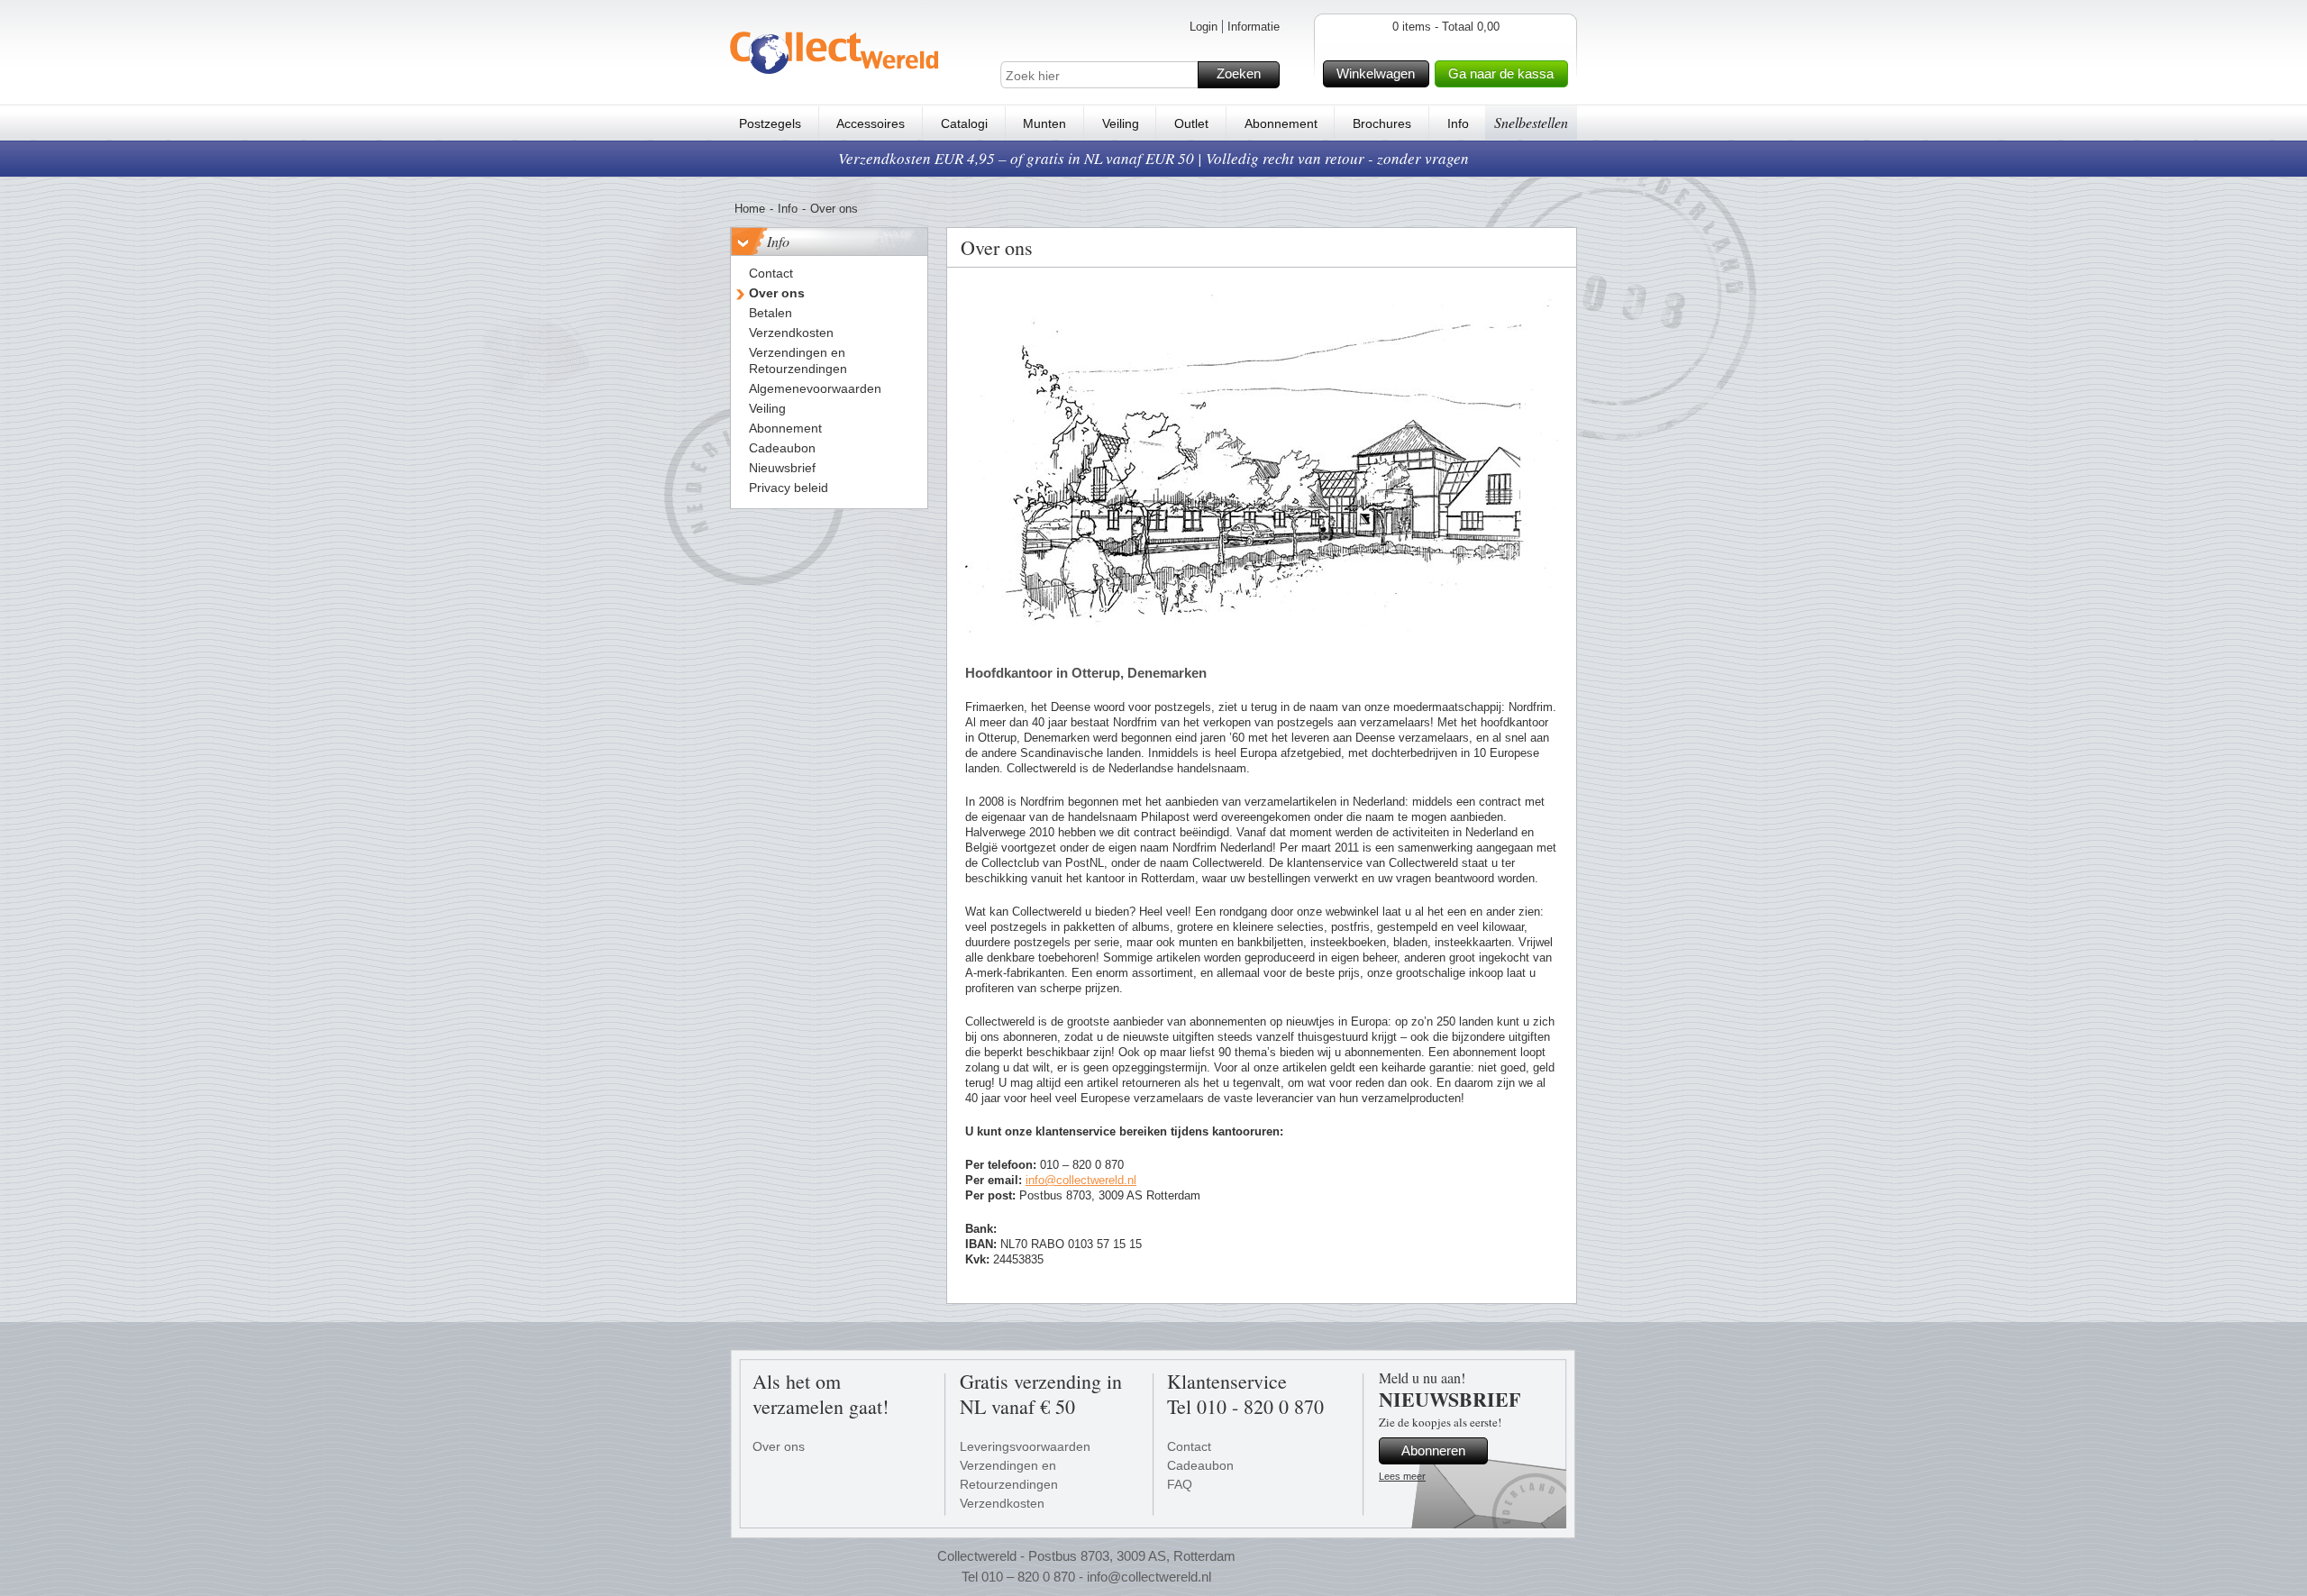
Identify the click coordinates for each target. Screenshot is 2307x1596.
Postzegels (770, 123)
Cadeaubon (1200, 1465)
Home (750, 209)
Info (1458, 123)
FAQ (1180, 1484)
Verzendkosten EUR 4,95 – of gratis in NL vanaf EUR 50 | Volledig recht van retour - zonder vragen (1153, 158)
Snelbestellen (1531, 122)
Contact (1189, 1446)
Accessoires (871, 123)
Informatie (1254, 27)
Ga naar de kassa (1501, 73)
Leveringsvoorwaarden (1025, 1446)
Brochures (1382, 123)
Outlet (1191, 123)
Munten (1044, 123)
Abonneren (1433, 1450)
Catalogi (964, 123)
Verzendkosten (1002, 1503)
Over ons (779, 1446)
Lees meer (1402, 1476)
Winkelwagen (1376, 73)
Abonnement (1281, 123)
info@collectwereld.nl (1081, 1180)
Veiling (1121, 123)
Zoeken (1239, 73)
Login (1204, 27)
